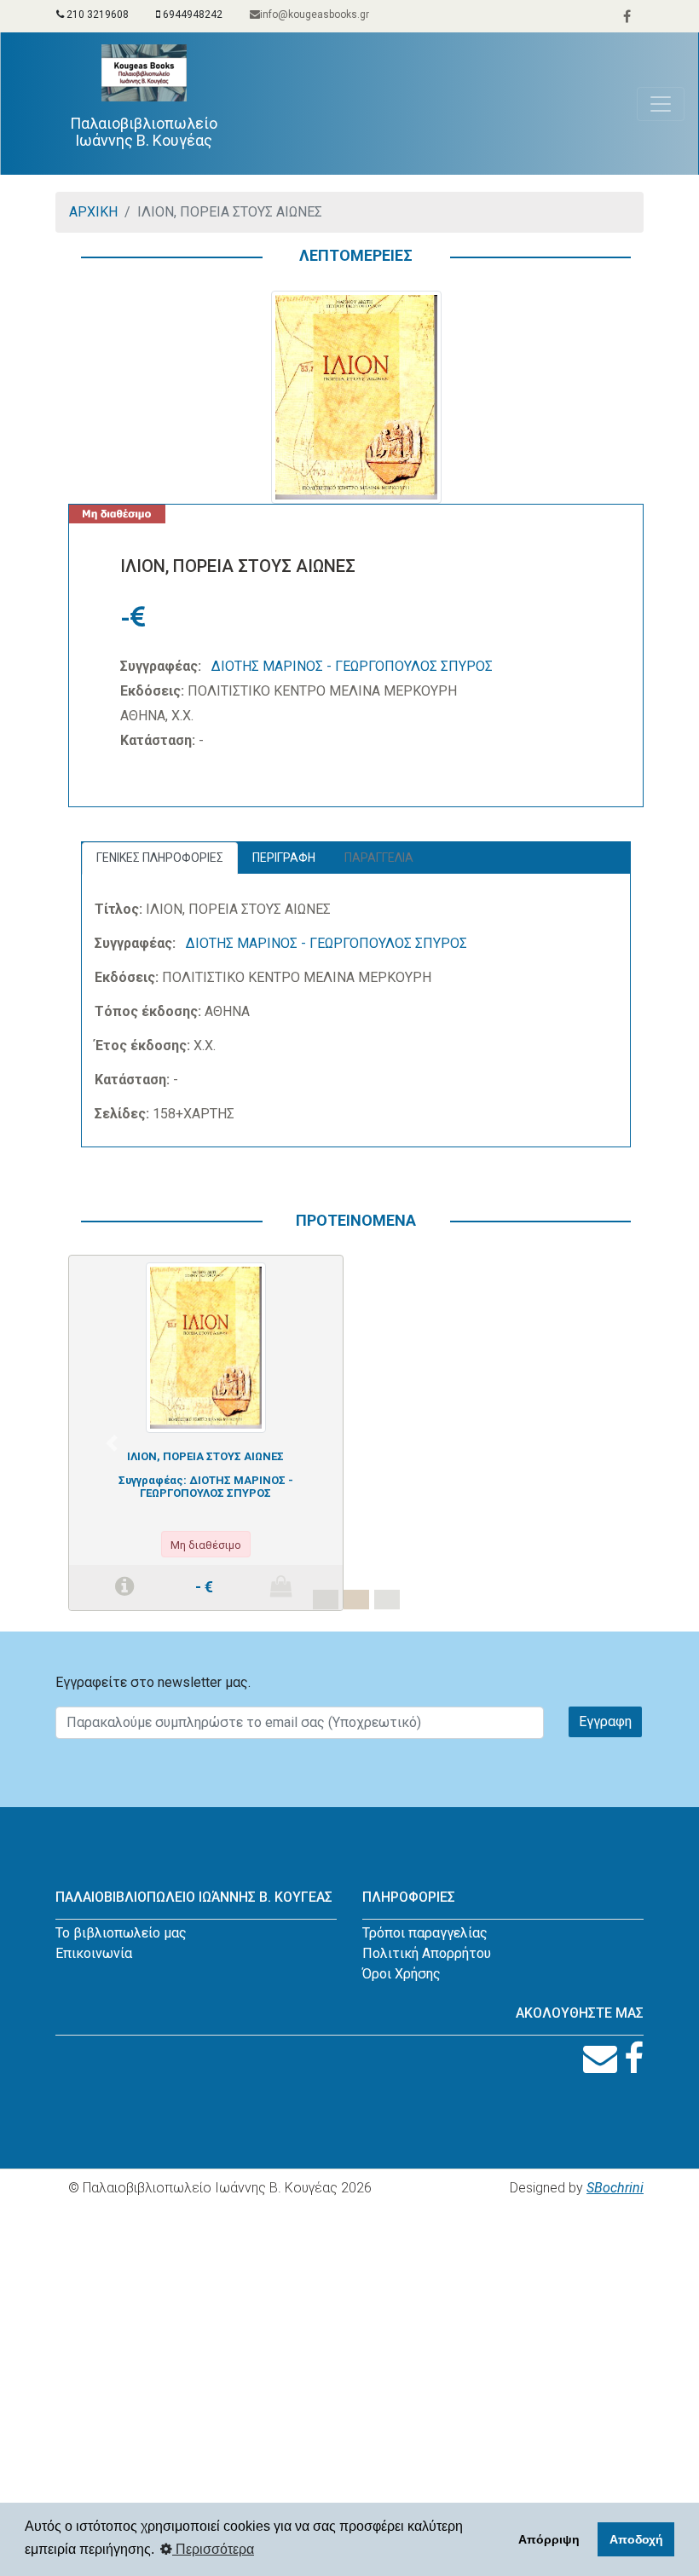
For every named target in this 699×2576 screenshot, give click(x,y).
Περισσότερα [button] (213, 2549)
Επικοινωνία (94, 1953)
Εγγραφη (605, 1721)
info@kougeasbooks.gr (315, 14)
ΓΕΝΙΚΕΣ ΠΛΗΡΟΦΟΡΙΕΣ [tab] (160, 858)
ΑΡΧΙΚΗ (93, 212)
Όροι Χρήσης (401, 1974)
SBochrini (615, 2188)
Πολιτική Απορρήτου (427, 1953)
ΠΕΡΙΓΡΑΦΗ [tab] (284, 858)
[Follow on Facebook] (634, 2059)
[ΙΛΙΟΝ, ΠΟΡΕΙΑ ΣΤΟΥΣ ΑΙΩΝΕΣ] (206, 1346)
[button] (111, 1443)
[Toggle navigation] (661, 104)
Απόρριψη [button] (549, 2539)
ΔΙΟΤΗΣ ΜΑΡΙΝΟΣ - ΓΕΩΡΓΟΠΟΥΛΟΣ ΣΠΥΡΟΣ (352, 666)
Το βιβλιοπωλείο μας (121, 1933)
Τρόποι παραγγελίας (425, 1933)
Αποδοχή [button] (636, 2539)
